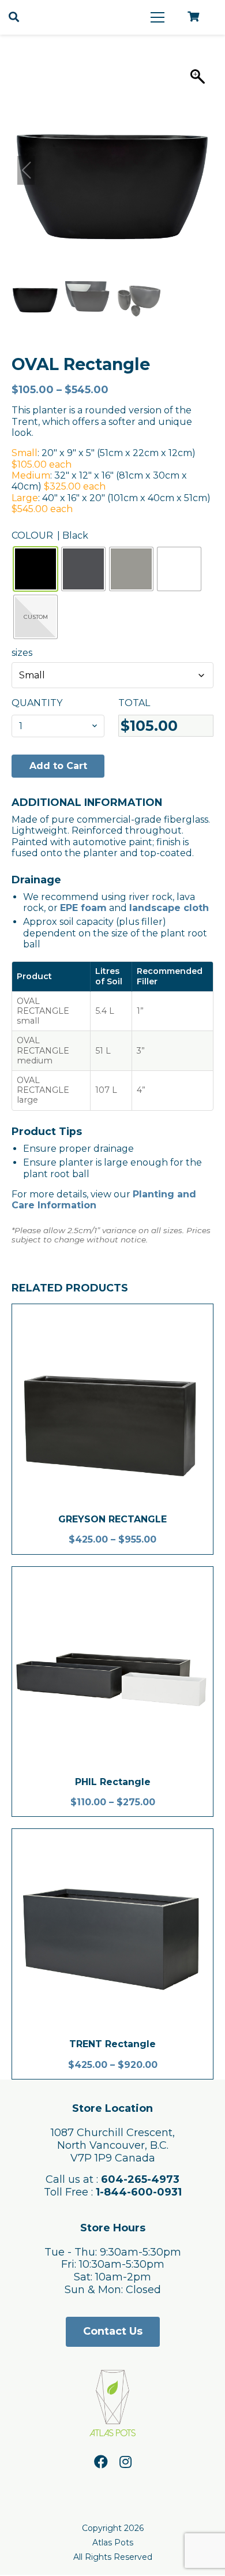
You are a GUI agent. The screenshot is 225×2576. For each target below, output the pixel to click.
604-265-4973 (140, 2179)
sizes (22, 653)
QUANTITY (37, 703)
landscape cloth (169, 908)
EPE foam (83, 908)
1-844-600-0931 (139, 2192)
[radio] (35, 569)
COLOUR (32, 535)
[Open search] (14, 17)
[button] (199, 170)
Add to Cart (58, 766)
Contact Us (113, 2331)
